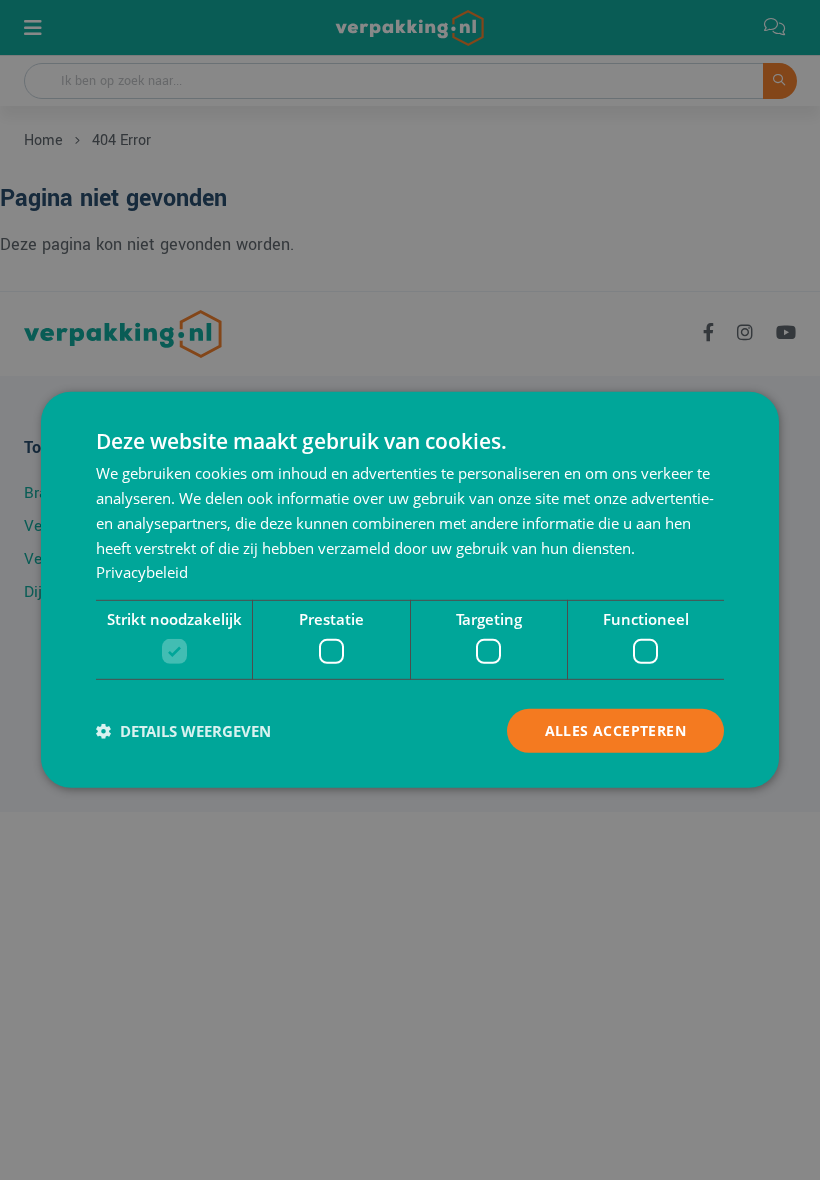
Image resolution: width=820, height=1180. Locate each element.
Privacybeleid (142, 572)
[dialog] (410, 590)
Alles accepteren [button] (615, 729)
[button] (183, 731)
